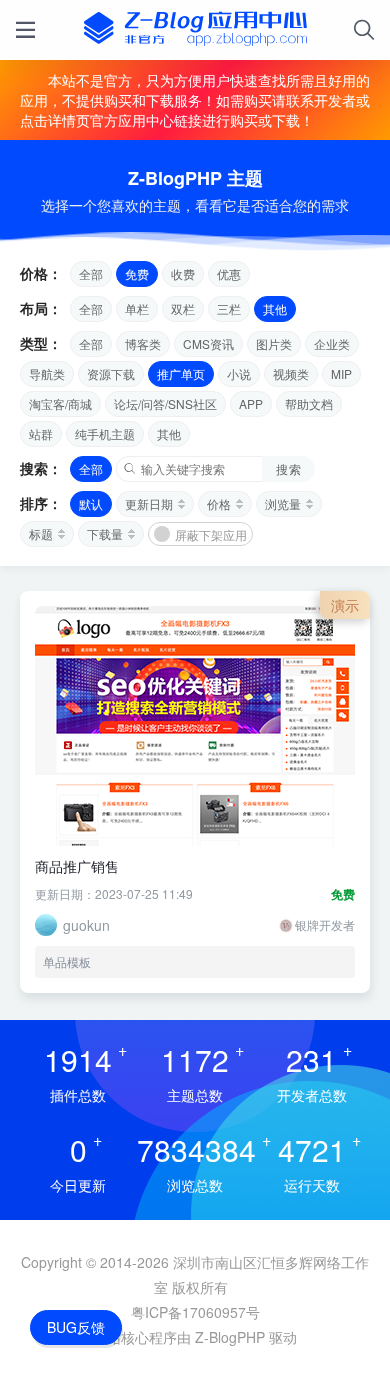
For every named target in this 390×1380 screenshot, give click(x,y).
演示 (345, 605)
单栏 (137, 308)
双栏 (183, 308)
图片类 (274, 343)
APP (251, 403)
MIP (341, 373)
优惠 (229, 273)
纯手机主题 (105, 433)
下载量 (105, 533)
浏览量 (283, 503)
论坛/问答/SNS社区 (165, 403)
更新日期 (149, 503)
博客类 (143, 343)
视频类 (291, 373)
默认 (91, 503)
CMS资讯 (208, 343)
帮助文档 (309, 403)
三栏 (229, 308)
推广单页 (181, 373)
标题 (41, 533)
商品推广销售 (77, 866)
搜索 (288, 468)
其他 (275, 308)
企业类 (332, 343)
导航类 (47, 373)
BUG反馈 (76, 1327)
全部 (91, 273)
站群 (41, 433)
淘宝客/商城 (60, 403)
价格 (219, 503)
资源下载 (111, 373)
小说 (239, 373)
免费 (137, 273)
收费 (183, 273)
